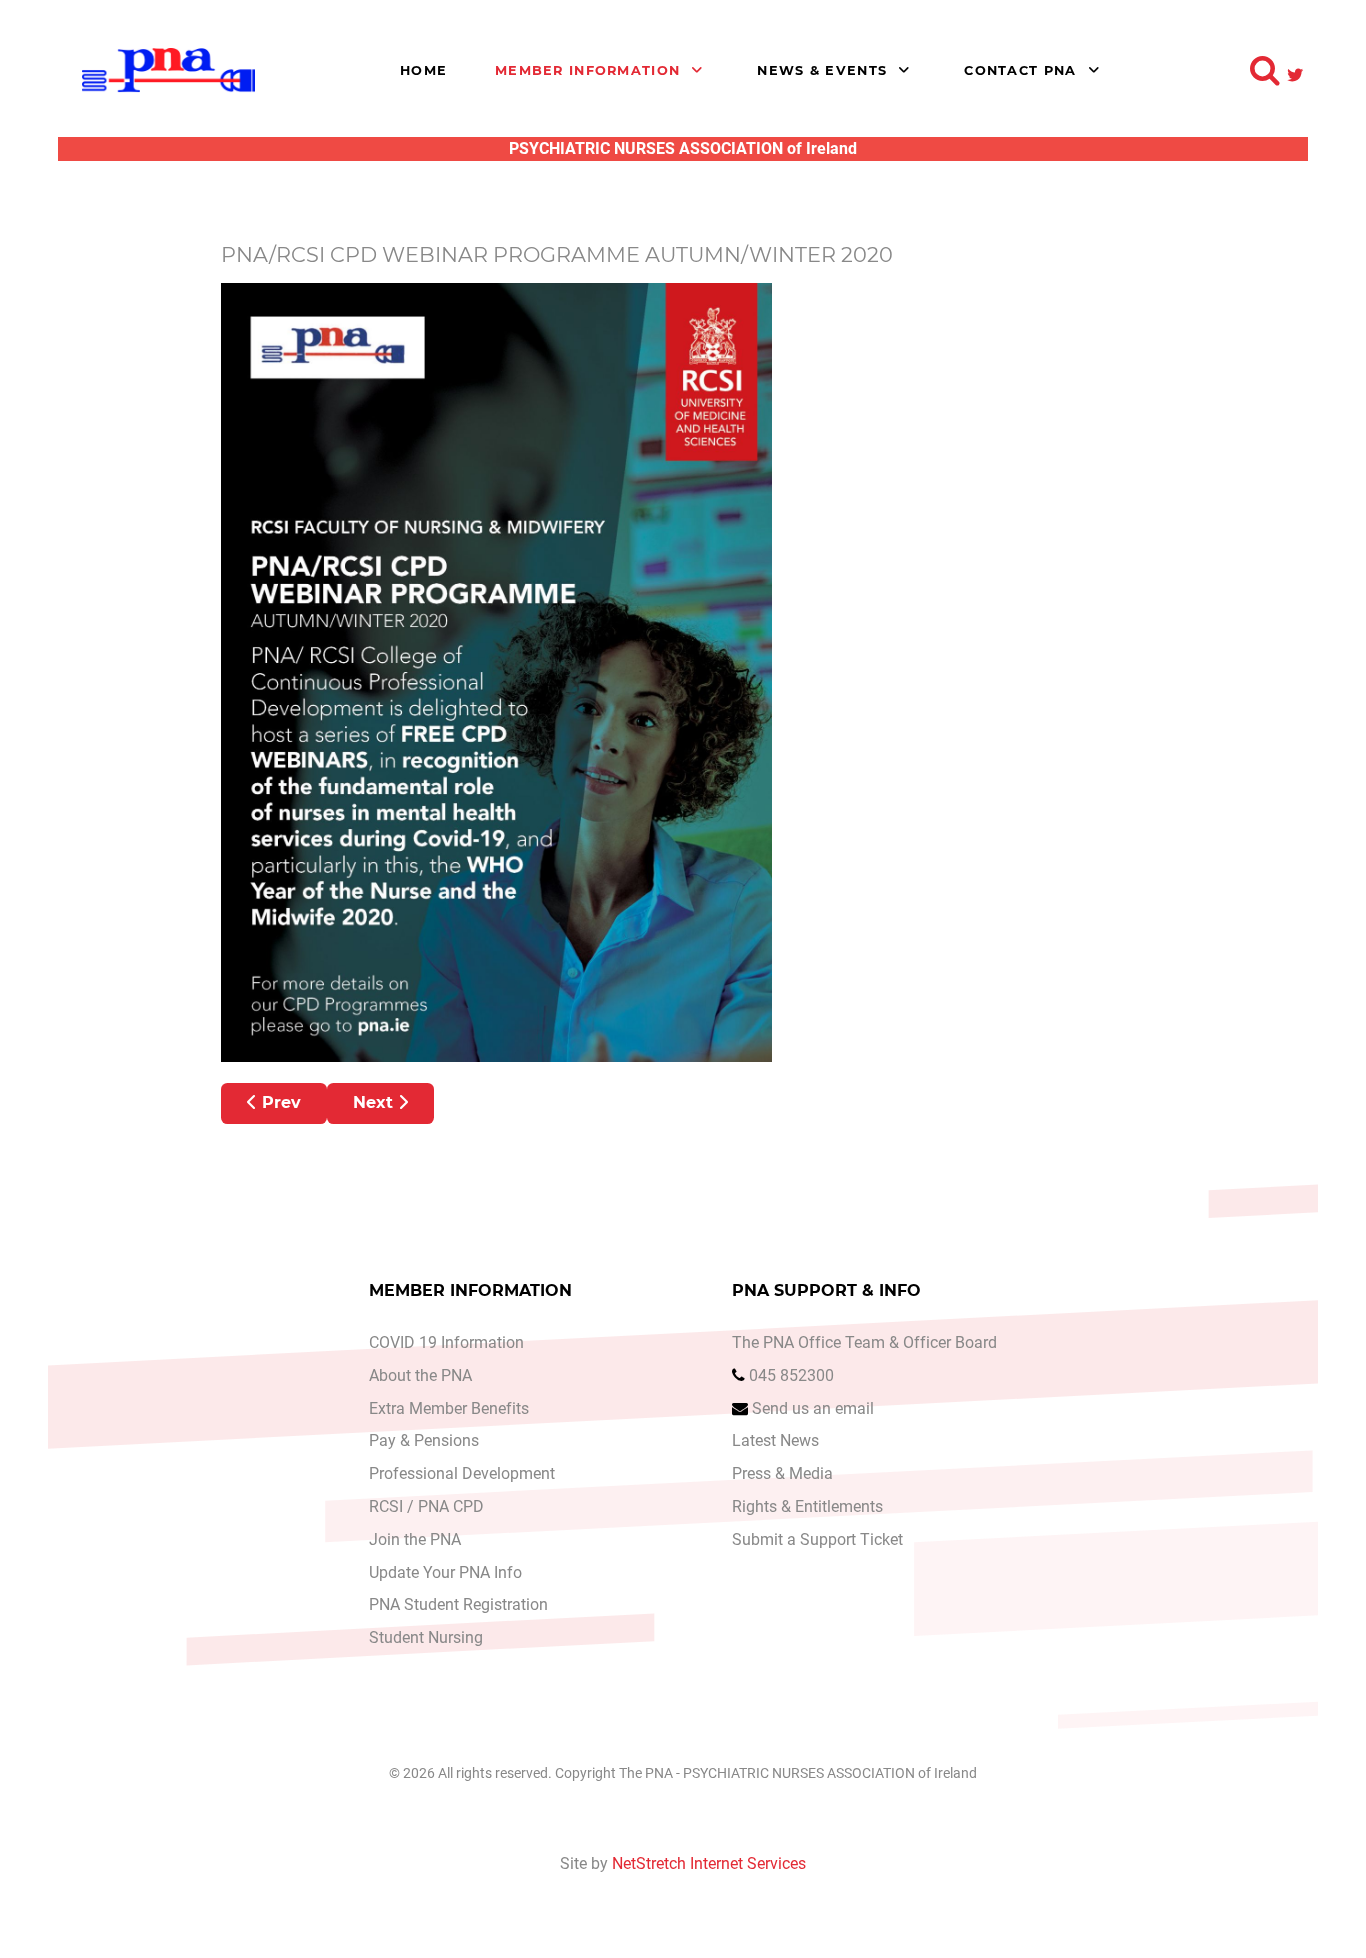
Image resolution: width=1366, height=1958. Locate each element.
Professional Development (462, 1473)
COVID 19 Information (446, 1342)
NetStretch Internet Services (709, 1863)
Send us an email (813, 1408)
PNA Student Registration (458, 1604)
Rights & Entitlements (807, 1506)
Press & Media (782, 1473)
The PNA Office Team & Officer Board (864, 1342)
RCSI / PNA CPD (426, 1506)
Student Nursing (426, 1637)
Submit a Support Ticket (817, 1539)
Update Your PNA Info (445, 1572)
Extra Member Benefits (449, 1408)
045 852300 (791, 1375)
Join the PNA (415, 1539)
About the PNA (420, 1375)
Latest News (775, 1440)
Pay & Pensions (424, 1440)
